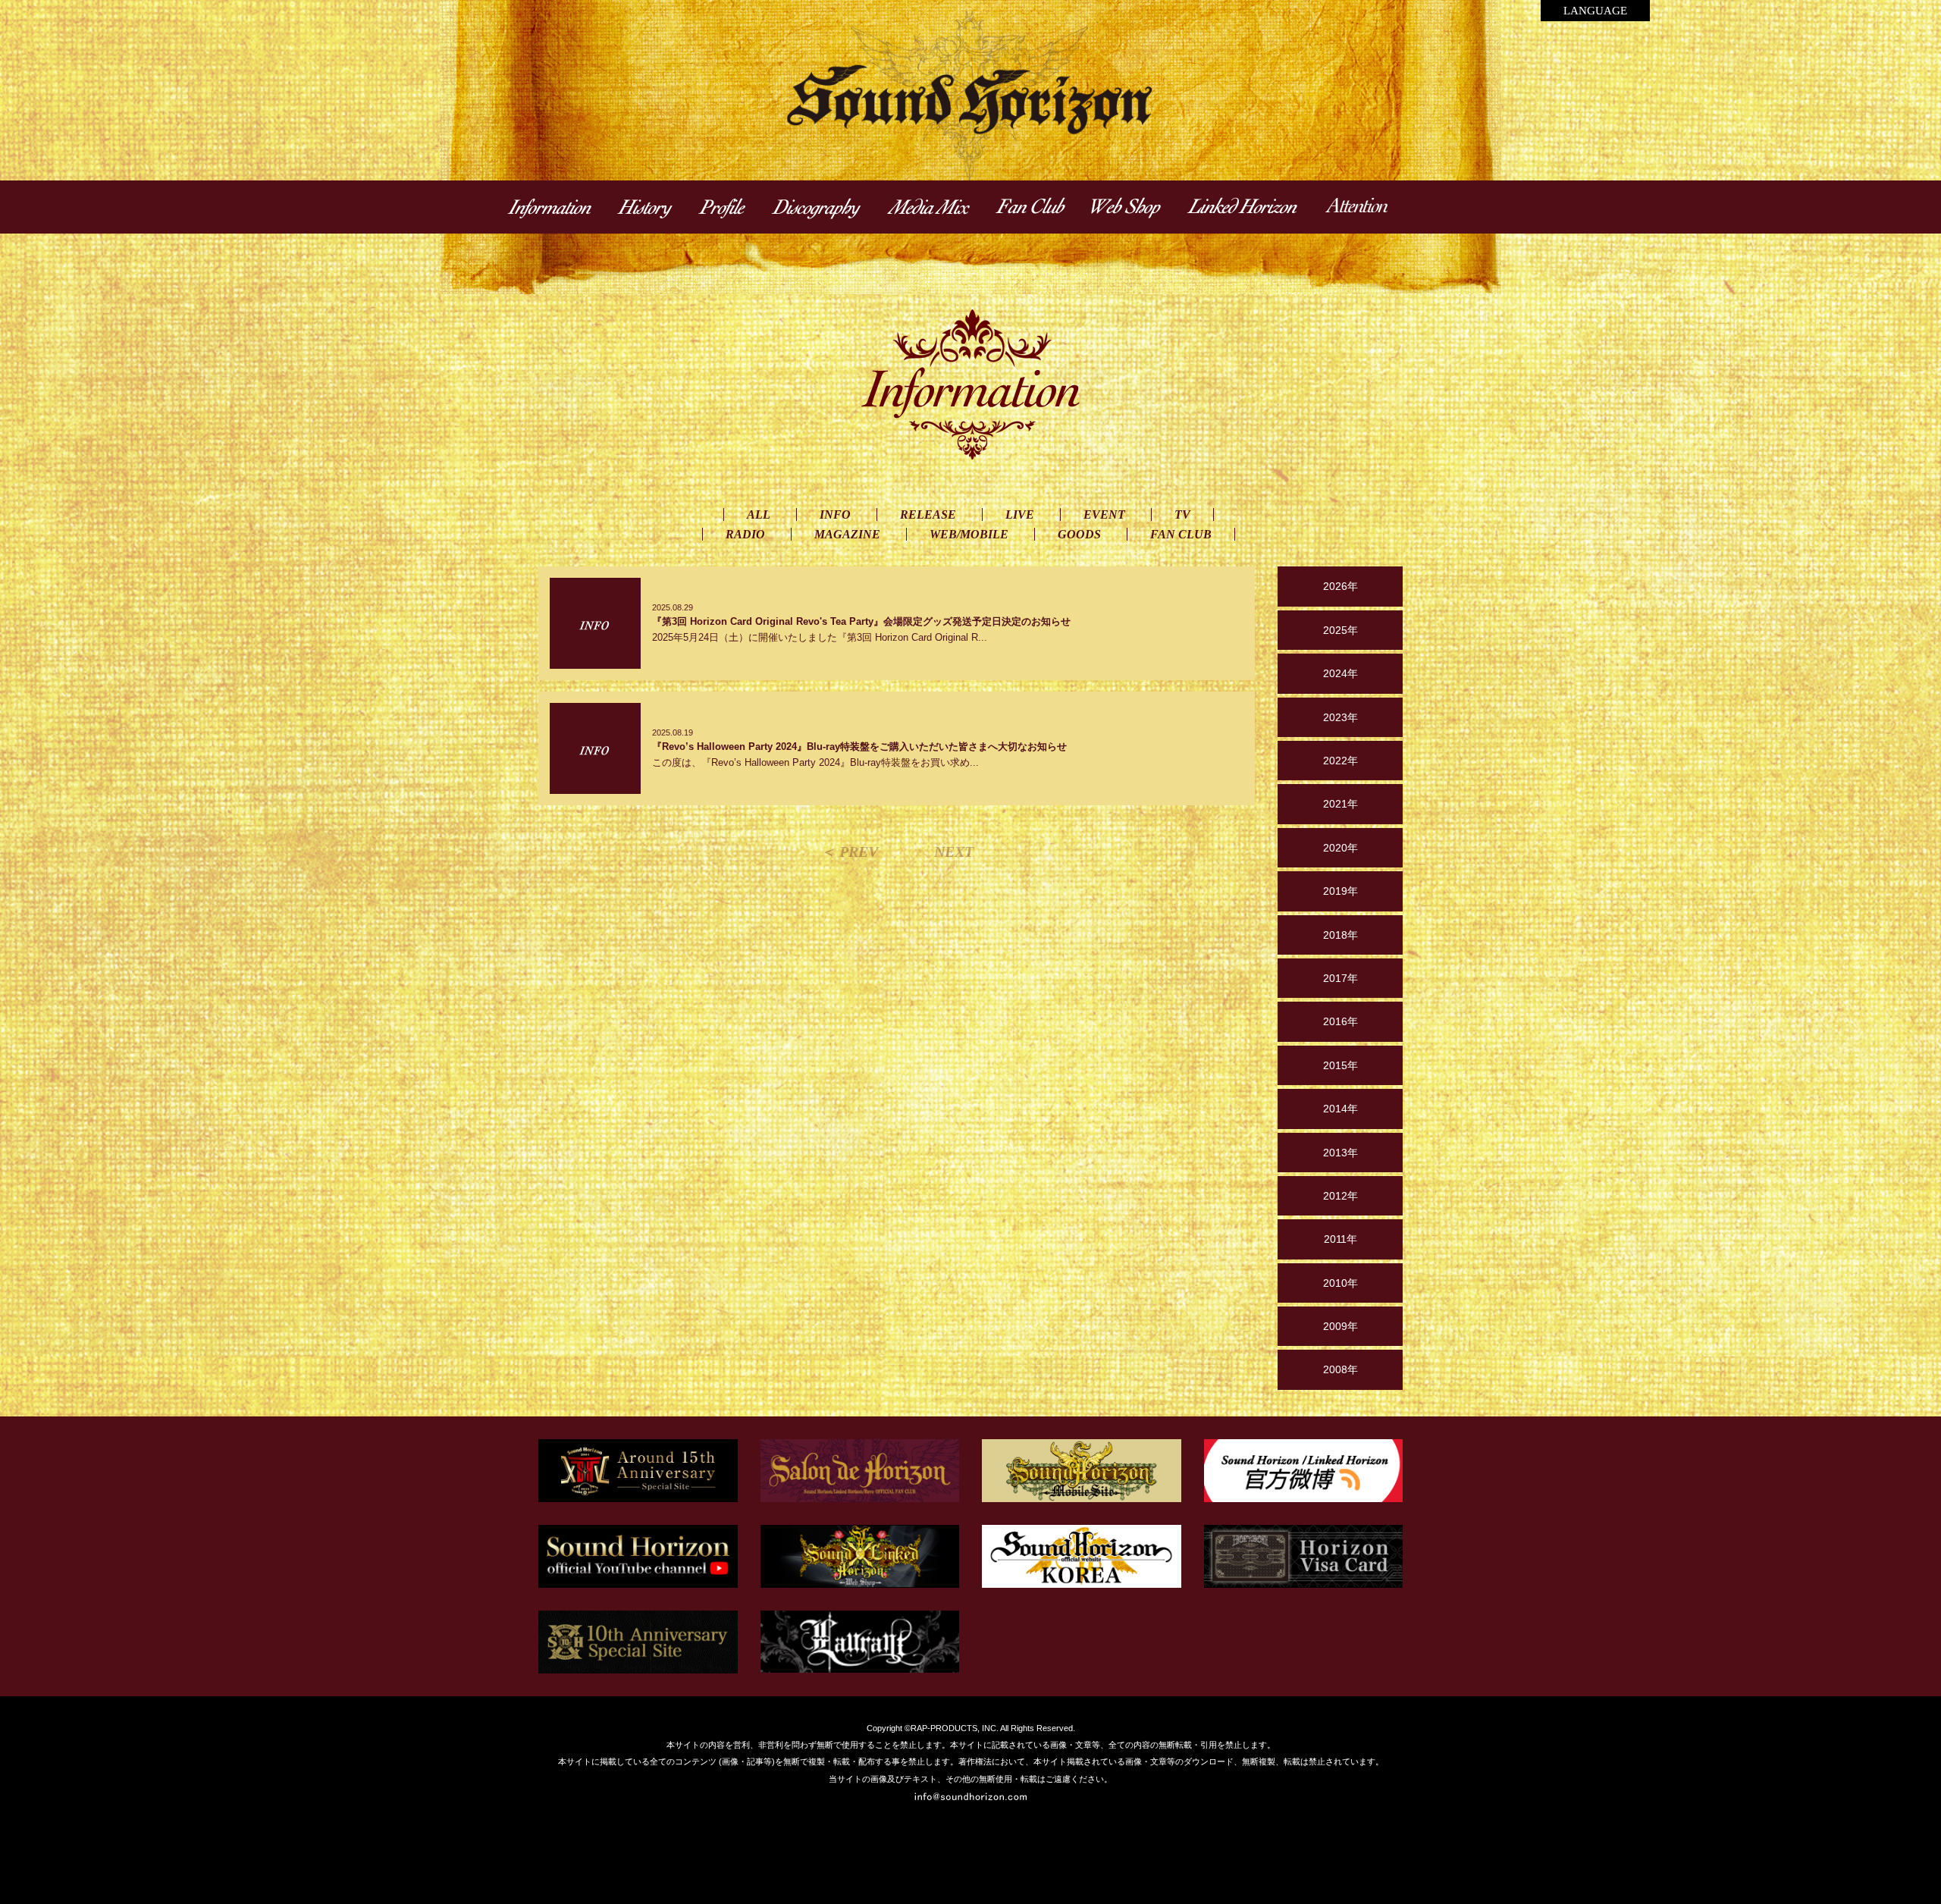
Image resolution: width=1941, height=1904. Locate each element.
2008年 (1341, 1369)
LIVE (1020, 514)
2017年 (1341, 978)
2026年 (1341, 586)
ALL (759, 514)
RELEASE (928, 514)
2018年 (1341, 935)
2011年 (1341, 1239)
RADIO (745, 534)
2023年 (1341, 717)
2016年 (1341, 1021)
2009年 (1341, 1326)
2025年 (1341, 630)
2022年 (1341, 761)
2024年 (1341, 673)
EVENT (1104, 514)
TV (1182, 514)
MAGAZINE (847, 534)
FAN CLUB (1181, 534)
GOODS (1079, 534)
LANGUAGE (1595, 11)
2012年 (1341, 1196)
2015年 (1341, 1065)
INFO (835, 514)
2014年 (1341, 1109)
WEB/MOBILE (969, 534)
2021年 (1341, 804)
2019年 (1341, 891)
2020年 (1341, 848)
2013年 (1341, 1153)
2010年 (1341, 1283)
